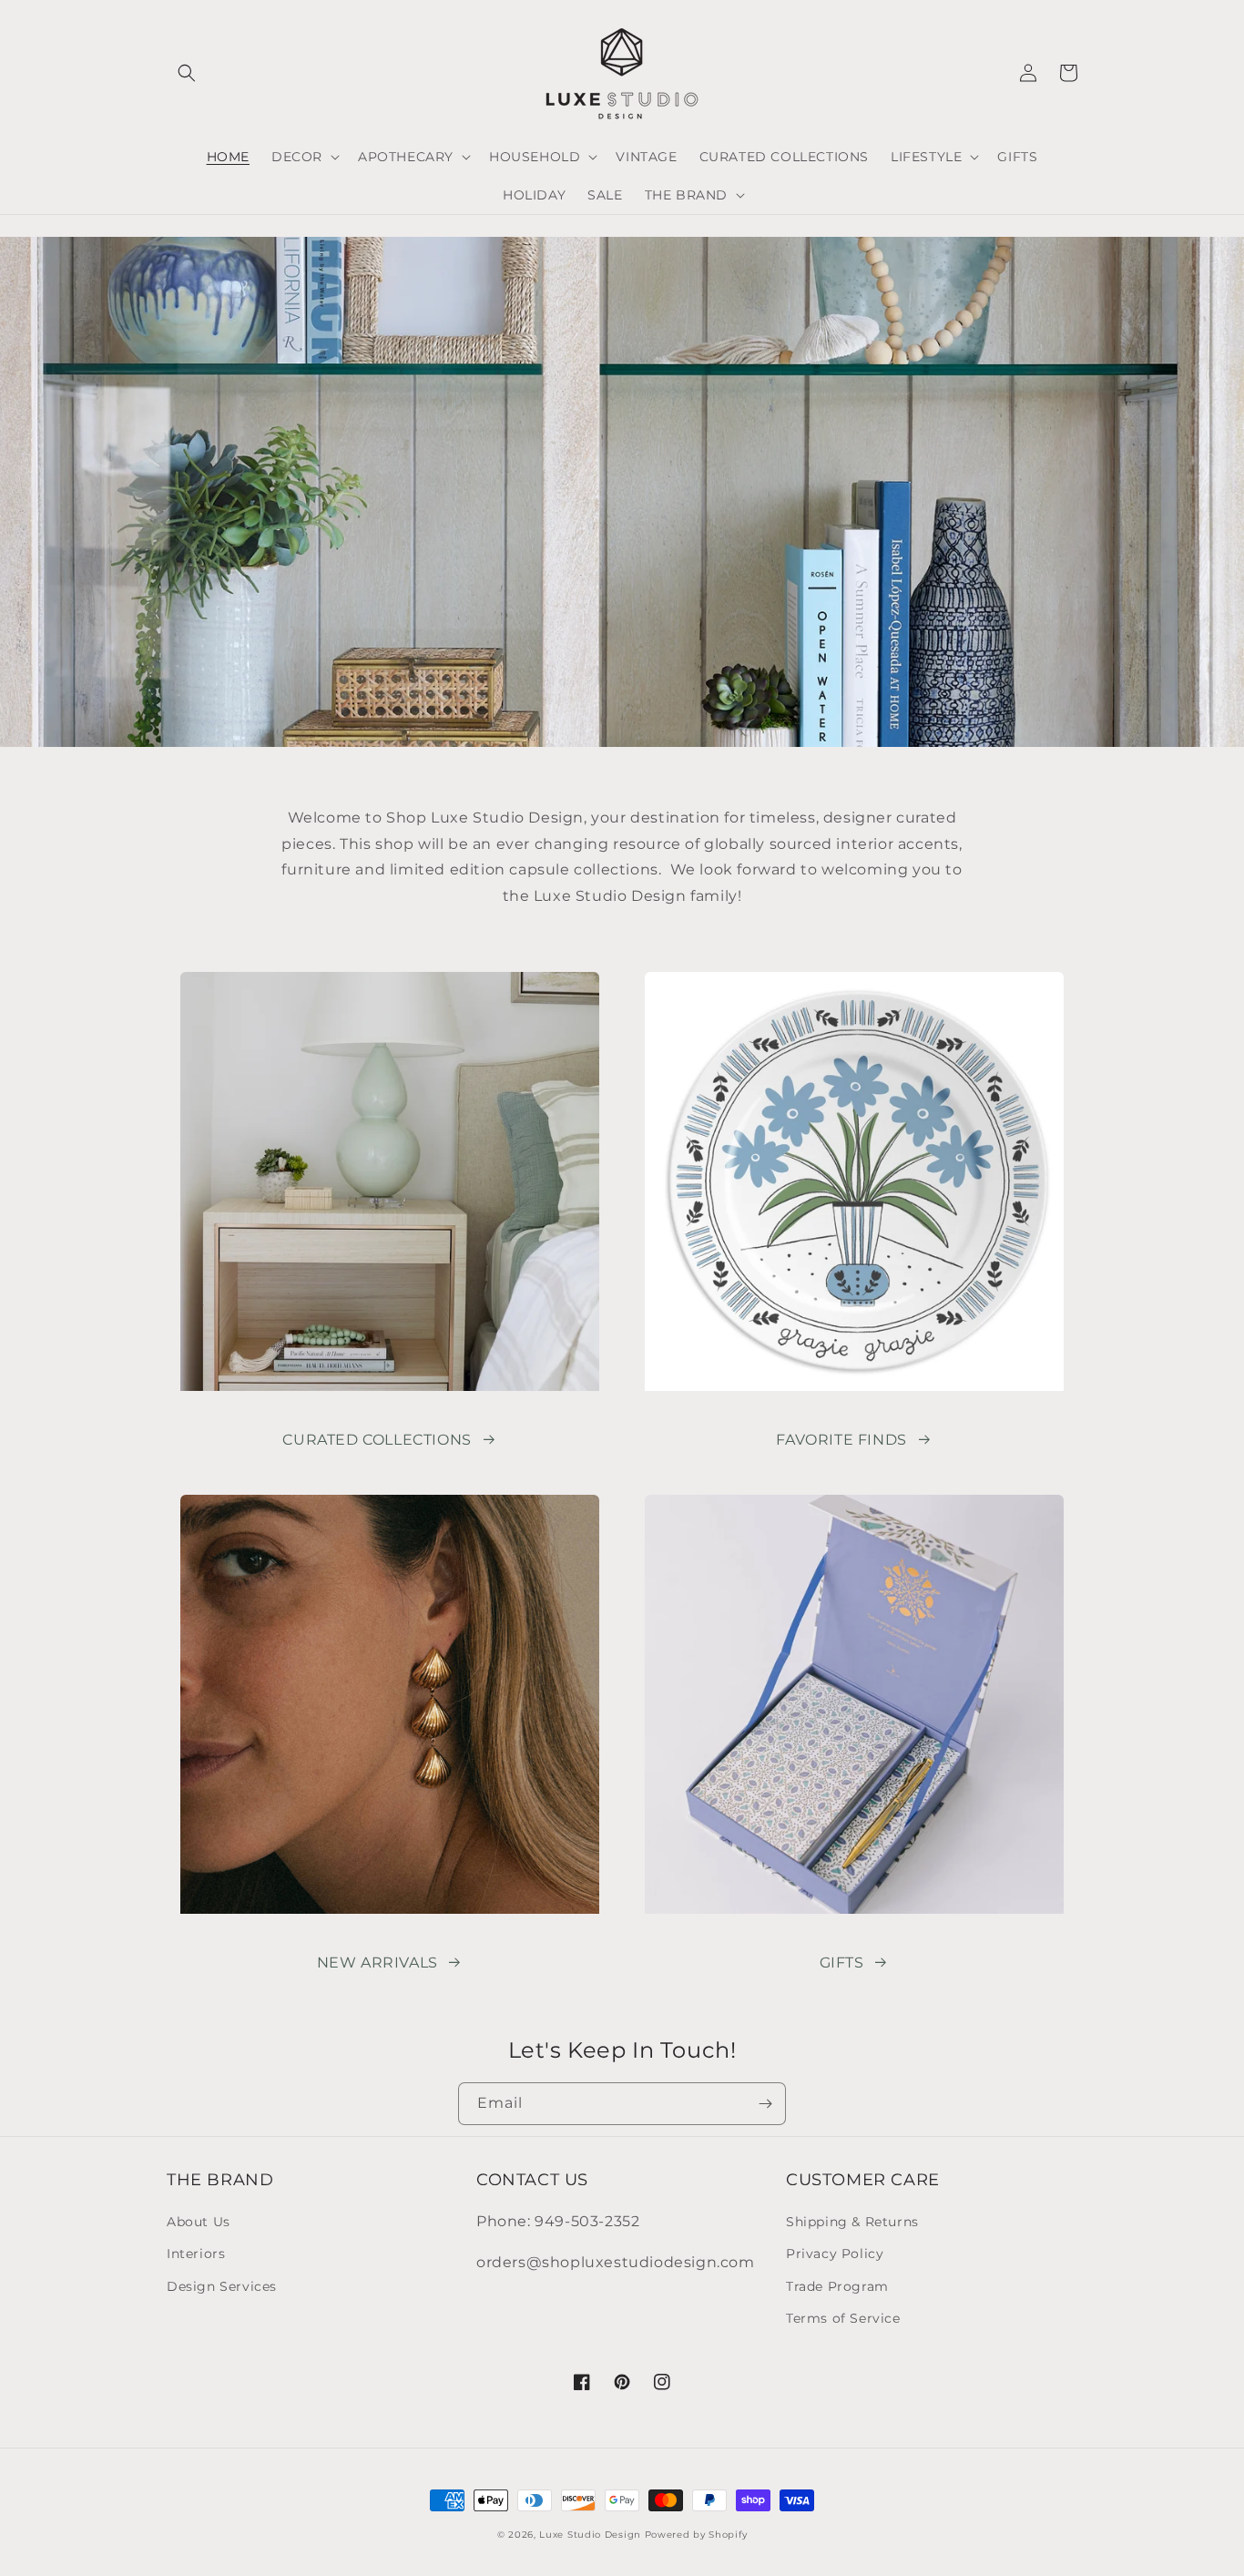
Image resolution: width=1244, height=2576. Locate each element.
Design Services (222, 2286)
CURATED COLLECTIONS (377, 1440)
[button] (187, 73)
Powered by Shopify (696, 2535)
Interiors (196, 2254)
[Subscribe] (765, 2104)
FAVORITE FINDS (841, 1440)
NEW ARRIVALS (377, 1963)
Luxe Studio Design (590, 2535)
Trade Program (837, 2286)
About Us (199, 2222)
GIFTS (842, 1963)
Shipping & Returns (852, 2222)
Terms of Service (843, 2318)
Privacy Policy (835, 2254)
